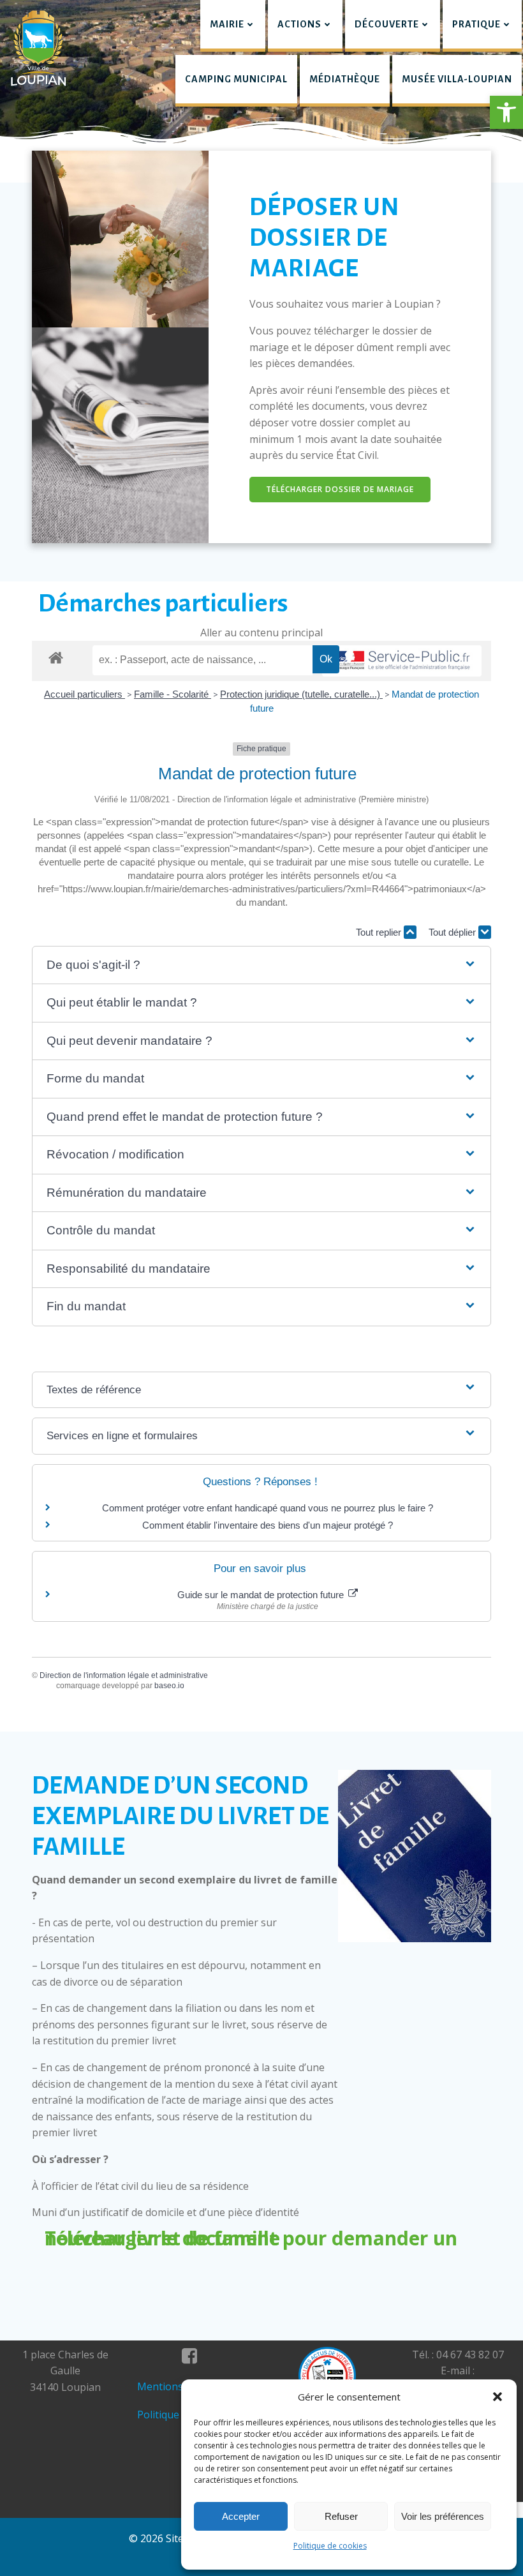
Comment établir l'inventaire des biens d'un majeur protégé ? (268, 1525)
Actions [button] (299, 24)
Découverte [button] (387, 24)
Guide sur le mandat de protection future (262, 1595)
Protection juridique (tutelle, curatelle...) (301, 694)
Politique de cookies (330, 2546)
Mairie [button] (227, 24)
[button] (506, 112)
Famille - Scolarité (173, 694)
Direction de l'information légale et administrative (124, 1675)
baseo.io (169, 1686)
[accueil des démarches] (56, 657)
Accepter (241, 2516)
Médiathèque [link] (345, 79)
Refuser (341, 2516)
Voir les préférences (443, 2516)
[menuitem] (233, 26)
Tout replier (380, 932)
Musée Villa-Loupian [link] (457, 79)
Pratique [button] (476, 24)
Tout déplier (453, 932)
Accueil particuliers (85, 694)
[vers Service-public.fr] (402, 661)
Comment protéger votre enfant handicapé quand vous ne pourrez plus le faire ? (268, 1508)
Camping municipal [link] (236, 79)
